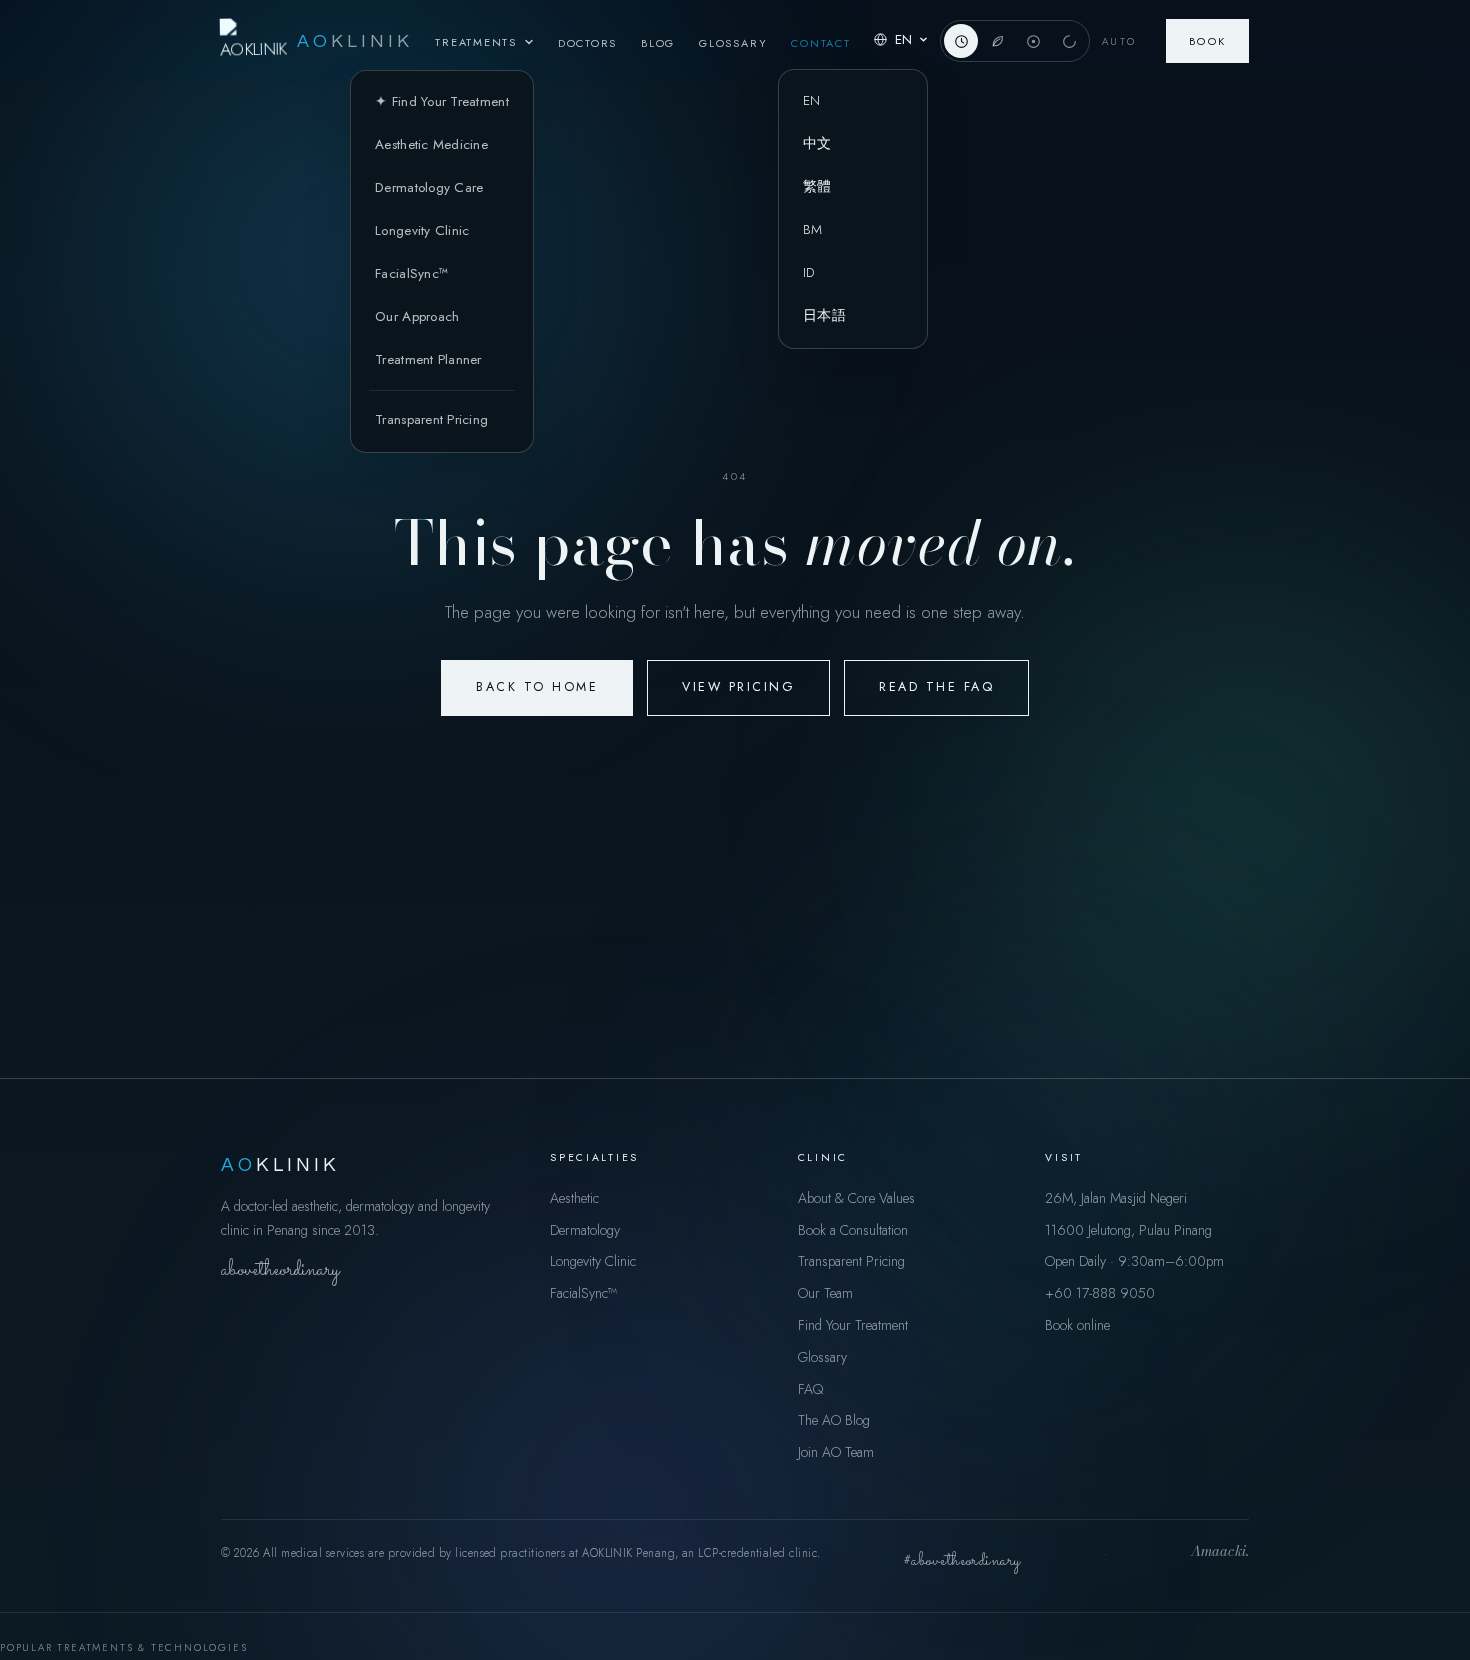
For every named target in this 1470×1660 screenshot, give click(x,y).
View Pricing (738, 687)
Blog (658, 43)
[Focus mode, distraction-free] (1033, 41)
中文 (817, 143)
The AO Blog (834, 1420)
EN (812, 100)
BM (813, 229)
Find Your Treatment (853, 1325)
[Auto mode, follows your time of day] (961, 41)
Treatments (476, 42)
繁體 (817, 186)
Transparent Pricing (431, 419)
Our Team (825, 1293)
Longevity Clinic (422, 230)
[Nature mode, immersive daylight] (997, 41)
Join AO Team (836, 1452)
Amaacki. (1220, 1553)
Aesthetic (574, 1198)
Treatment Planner (428, 359)
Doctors (587, 43)
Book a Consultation (853, 1230)
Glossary (733, 43)
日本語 (824, 315)
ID (809, 272)
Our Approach (417, 316)
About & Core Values (856, 1198)
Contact (820, 43)
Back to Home (537, 687)
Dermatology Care (429, 187)
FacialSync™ (411, 273)
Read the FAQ (936, 687)
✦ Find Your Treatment (442, 101)
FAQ (810, 1389)
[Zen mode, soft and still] (1069, 41)
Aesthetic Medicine (431, 144)
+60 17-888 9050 (1100, 1293)
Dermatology (585, 1230)
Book (1207, 41)
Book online (1077, 1325)
